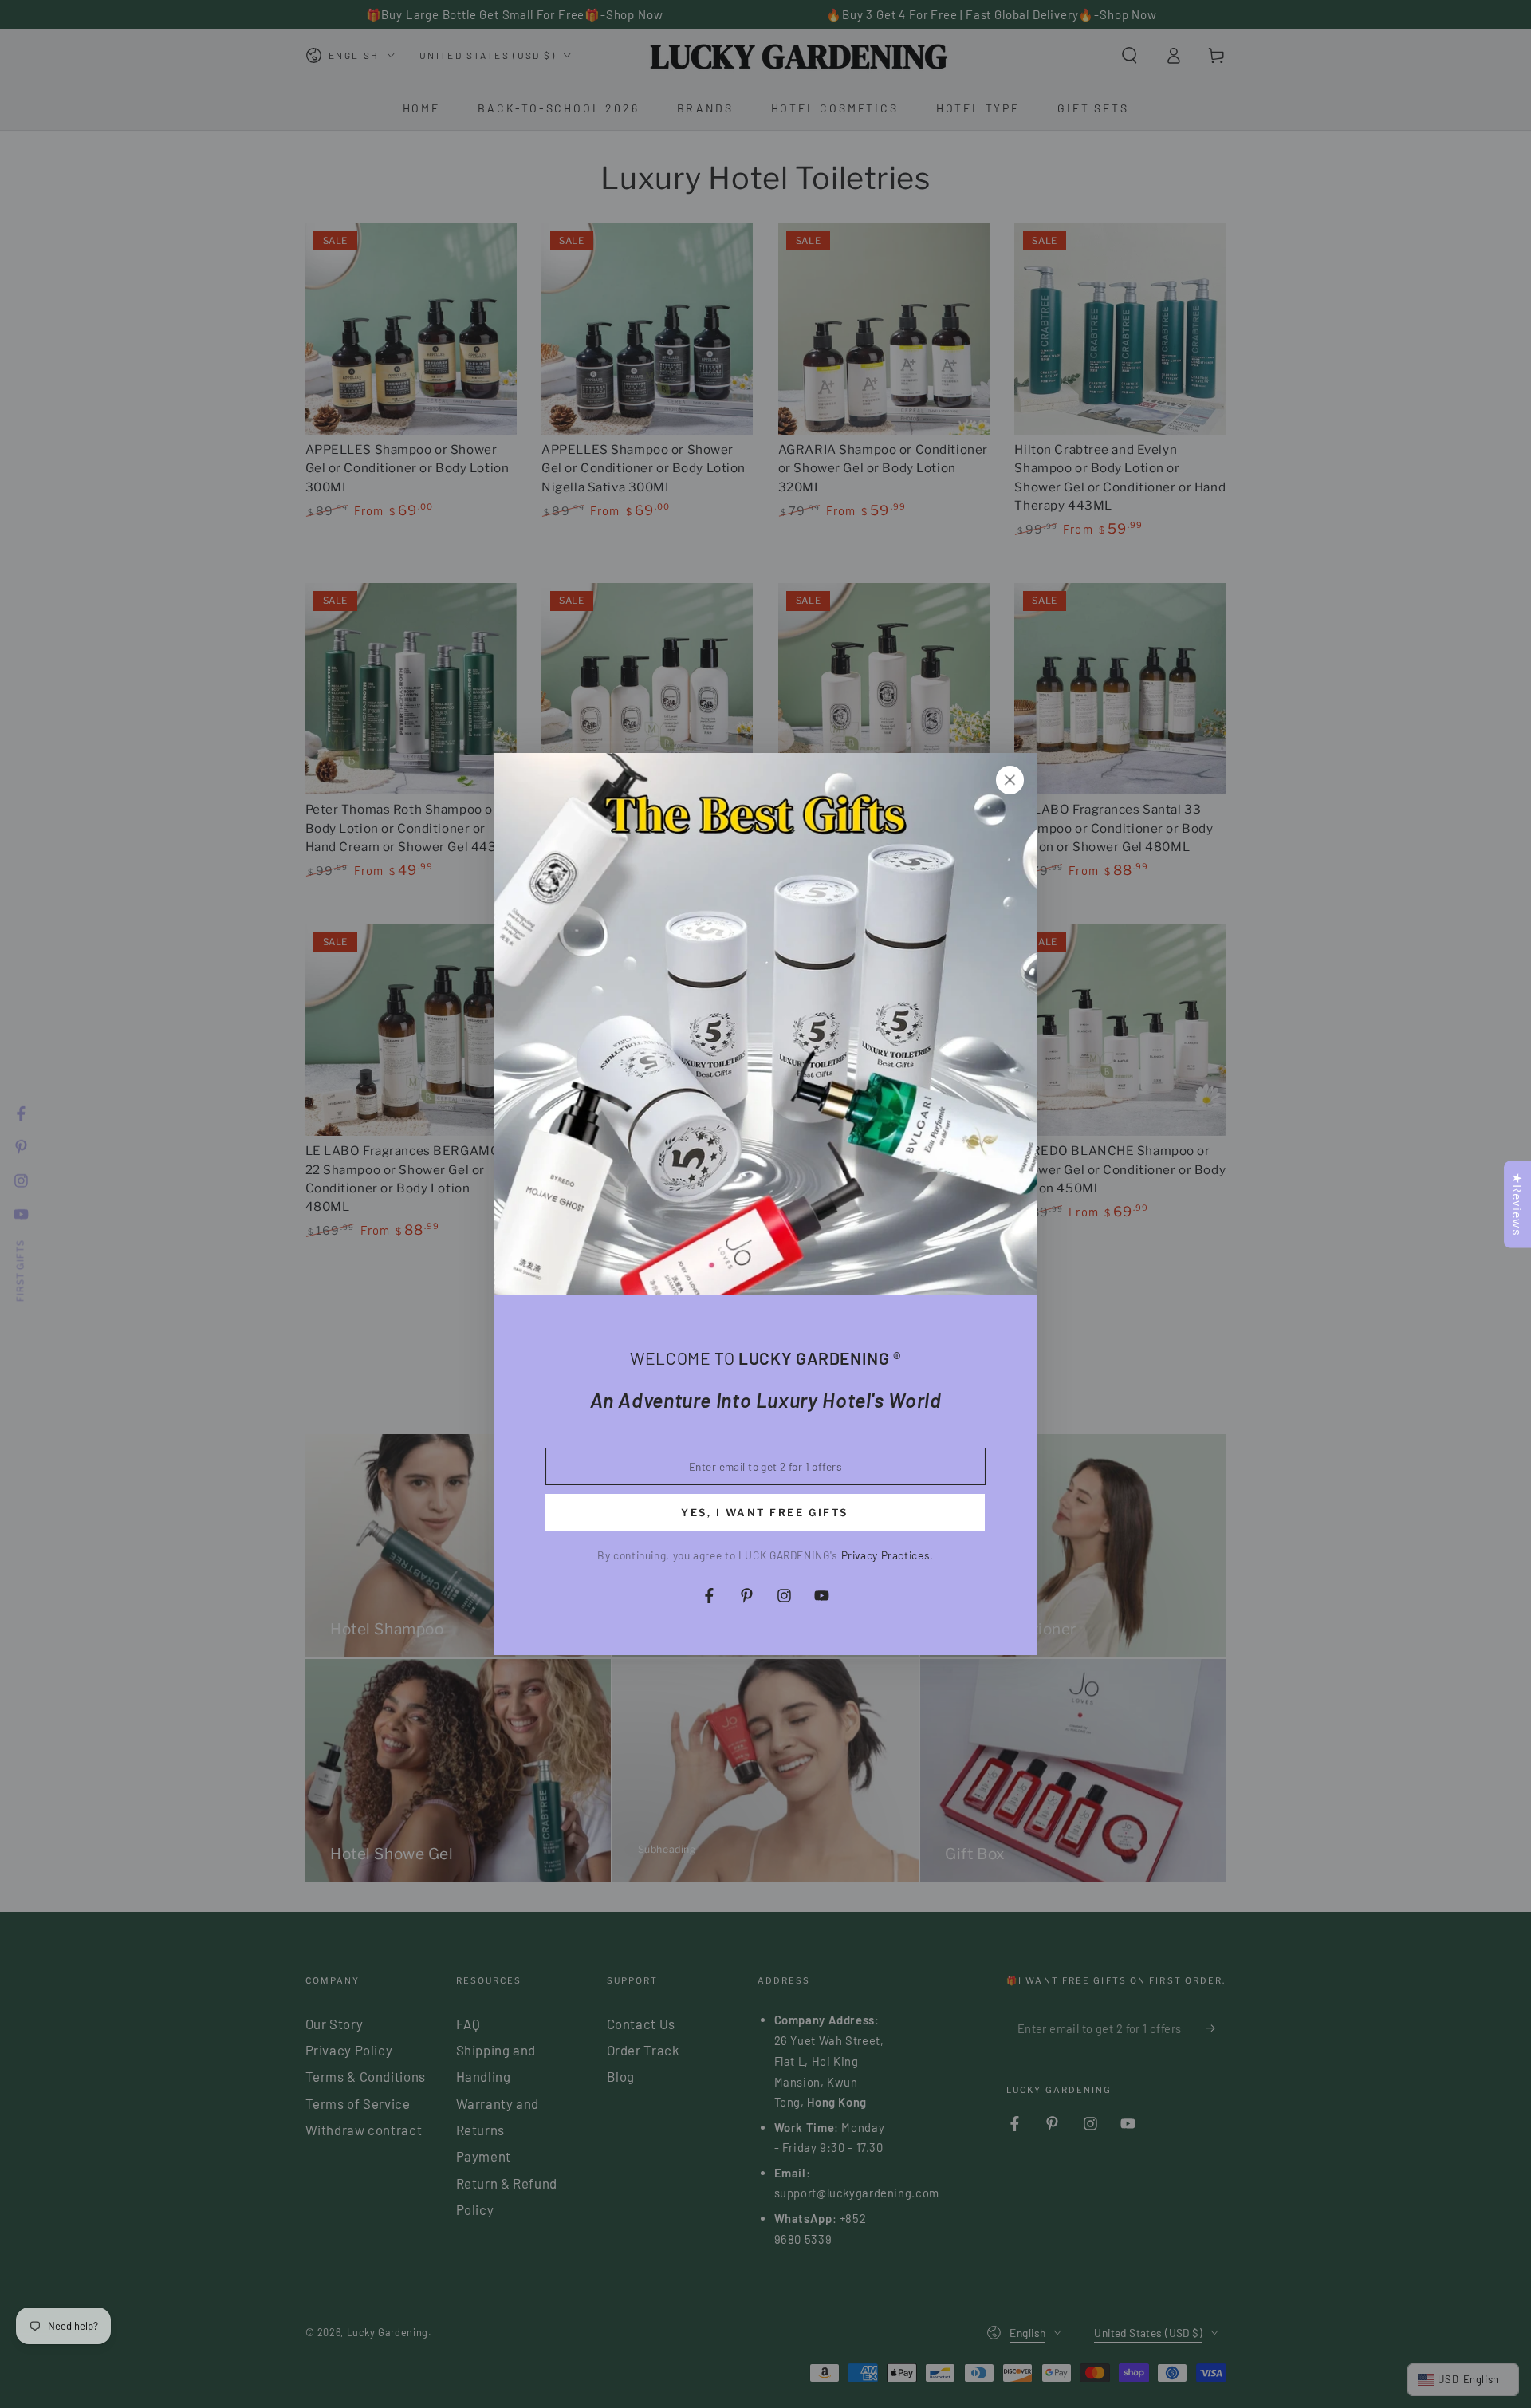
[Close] (1010, 780)
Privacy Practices (886, 1555)
